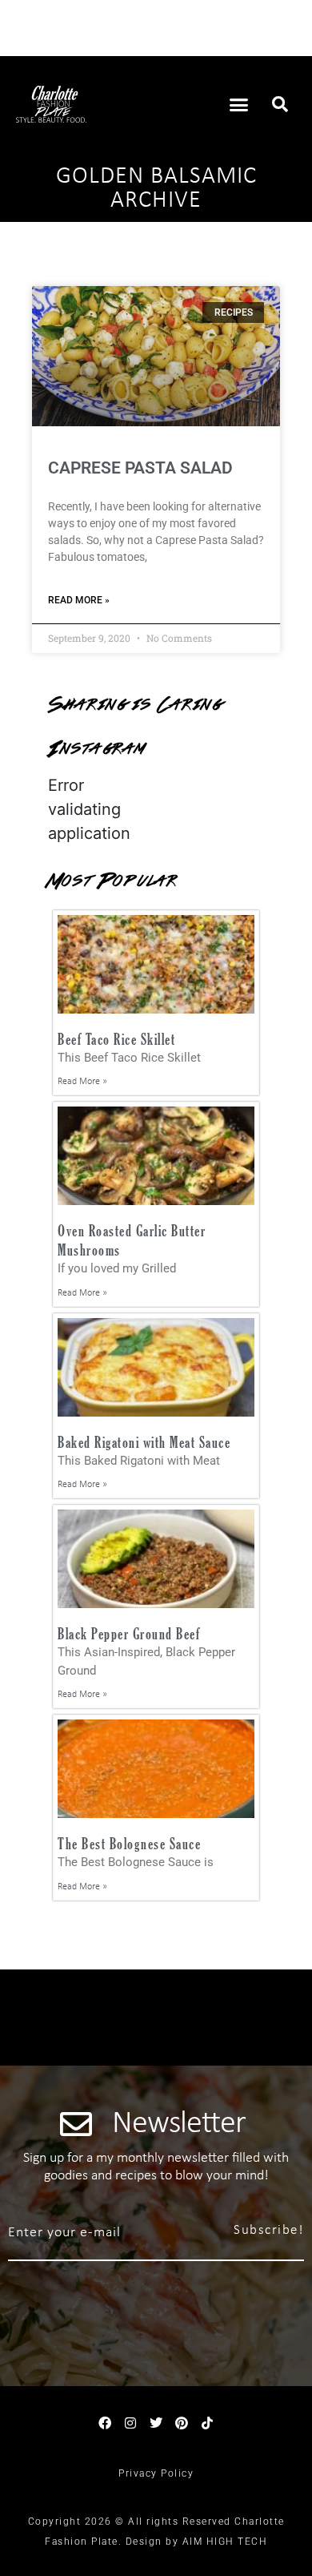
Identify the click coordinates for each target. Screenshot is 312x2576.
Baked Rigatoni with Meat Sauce (144, 1442)
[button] (239, 104)
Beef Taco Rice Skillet (116, 1039)
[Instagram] (130, 2423)
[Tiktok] (207, 2423)
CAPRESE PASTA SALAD (140, 468)
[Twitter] (156, 2423)
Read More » (79, 600)
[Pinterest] (182, 2423)
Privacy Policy (156, 2473)
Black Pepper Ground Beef (129, 1633)
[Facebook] (105, 2423)
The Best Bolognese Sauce (129, 1843)
